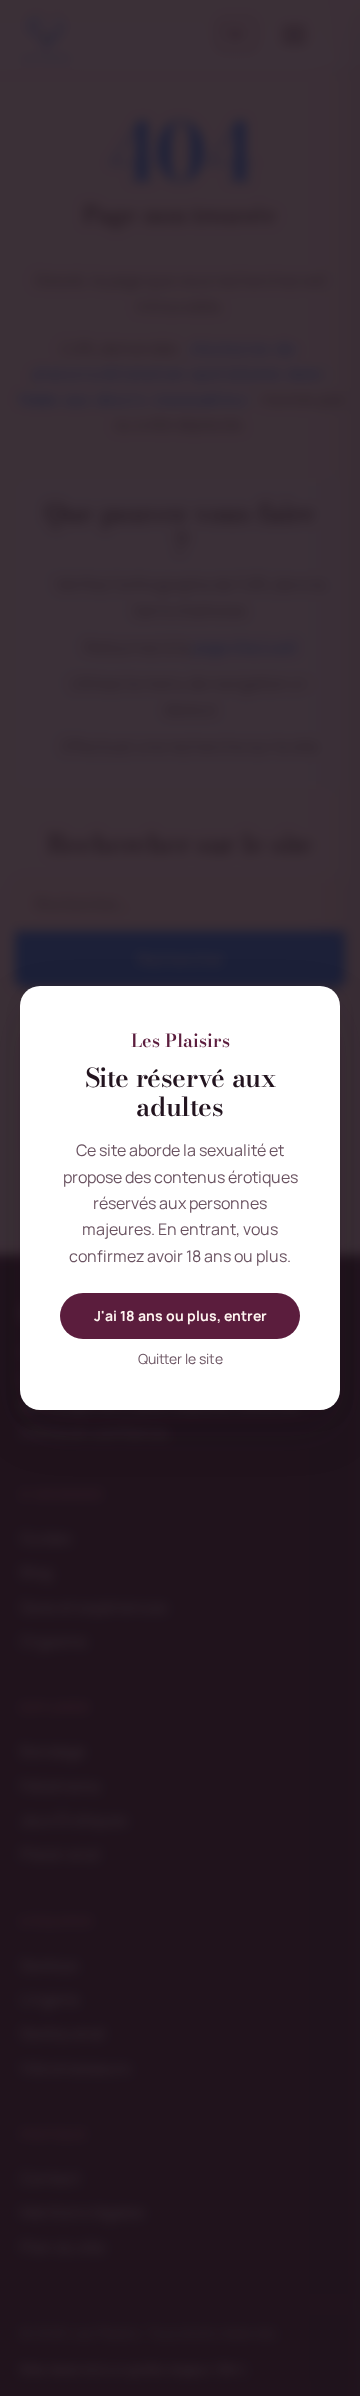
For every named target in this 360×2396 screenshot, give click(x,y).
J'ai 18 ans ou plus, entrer (180, 1315)
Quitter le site (180, 1358)
